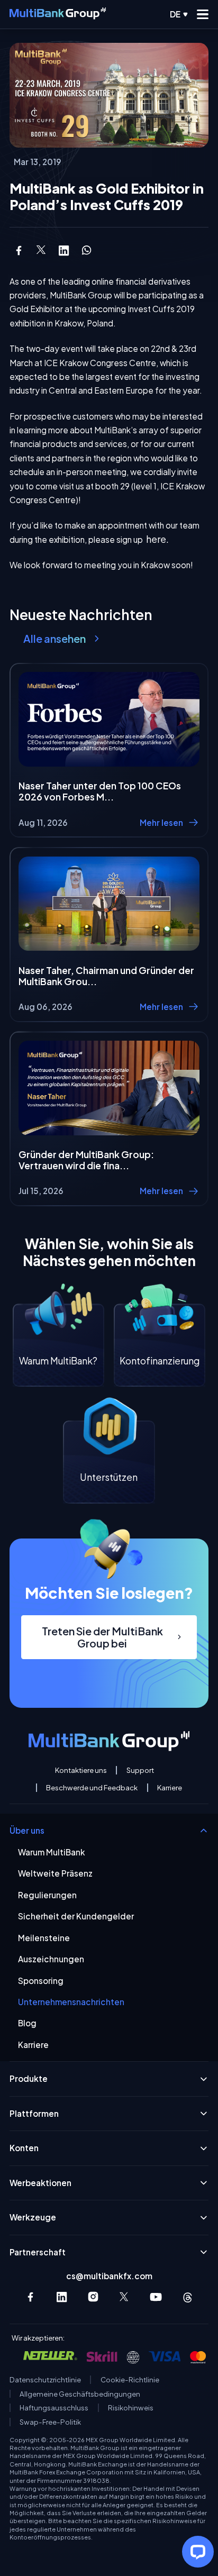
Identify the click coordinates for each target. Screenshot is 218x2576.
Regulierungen (47, 1895)
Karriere (170, 1788)
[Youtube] (156, 2297)
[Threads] (188, 2297)
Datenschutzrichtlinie (45, 2380)
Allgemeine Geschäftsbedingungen (80, 2394)
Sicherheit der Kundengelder (76, 1916)
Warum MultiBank (52, 1852)
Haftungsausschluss (54, 2408)
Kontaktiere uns (81, 1770)
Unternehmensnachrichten (71, 2002)
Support (140, 1770)
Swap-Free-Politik (50, 2422)
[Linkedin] (62, 2297)
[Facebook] (30, 2297)
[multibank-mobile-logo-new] (58, 14)
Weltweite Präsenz (55, 1873)
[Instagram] (93, 2297)
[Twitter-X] (125, 2297)
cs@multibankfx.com (109, 2276)
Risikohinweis (131, 2408)
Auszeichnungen (51, 1959)
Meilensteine (44, 1938)
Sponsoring (41, 1981)
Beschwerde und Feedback (92, 1788)
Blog (27, 2023)
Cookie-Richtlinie (130, 2380)
